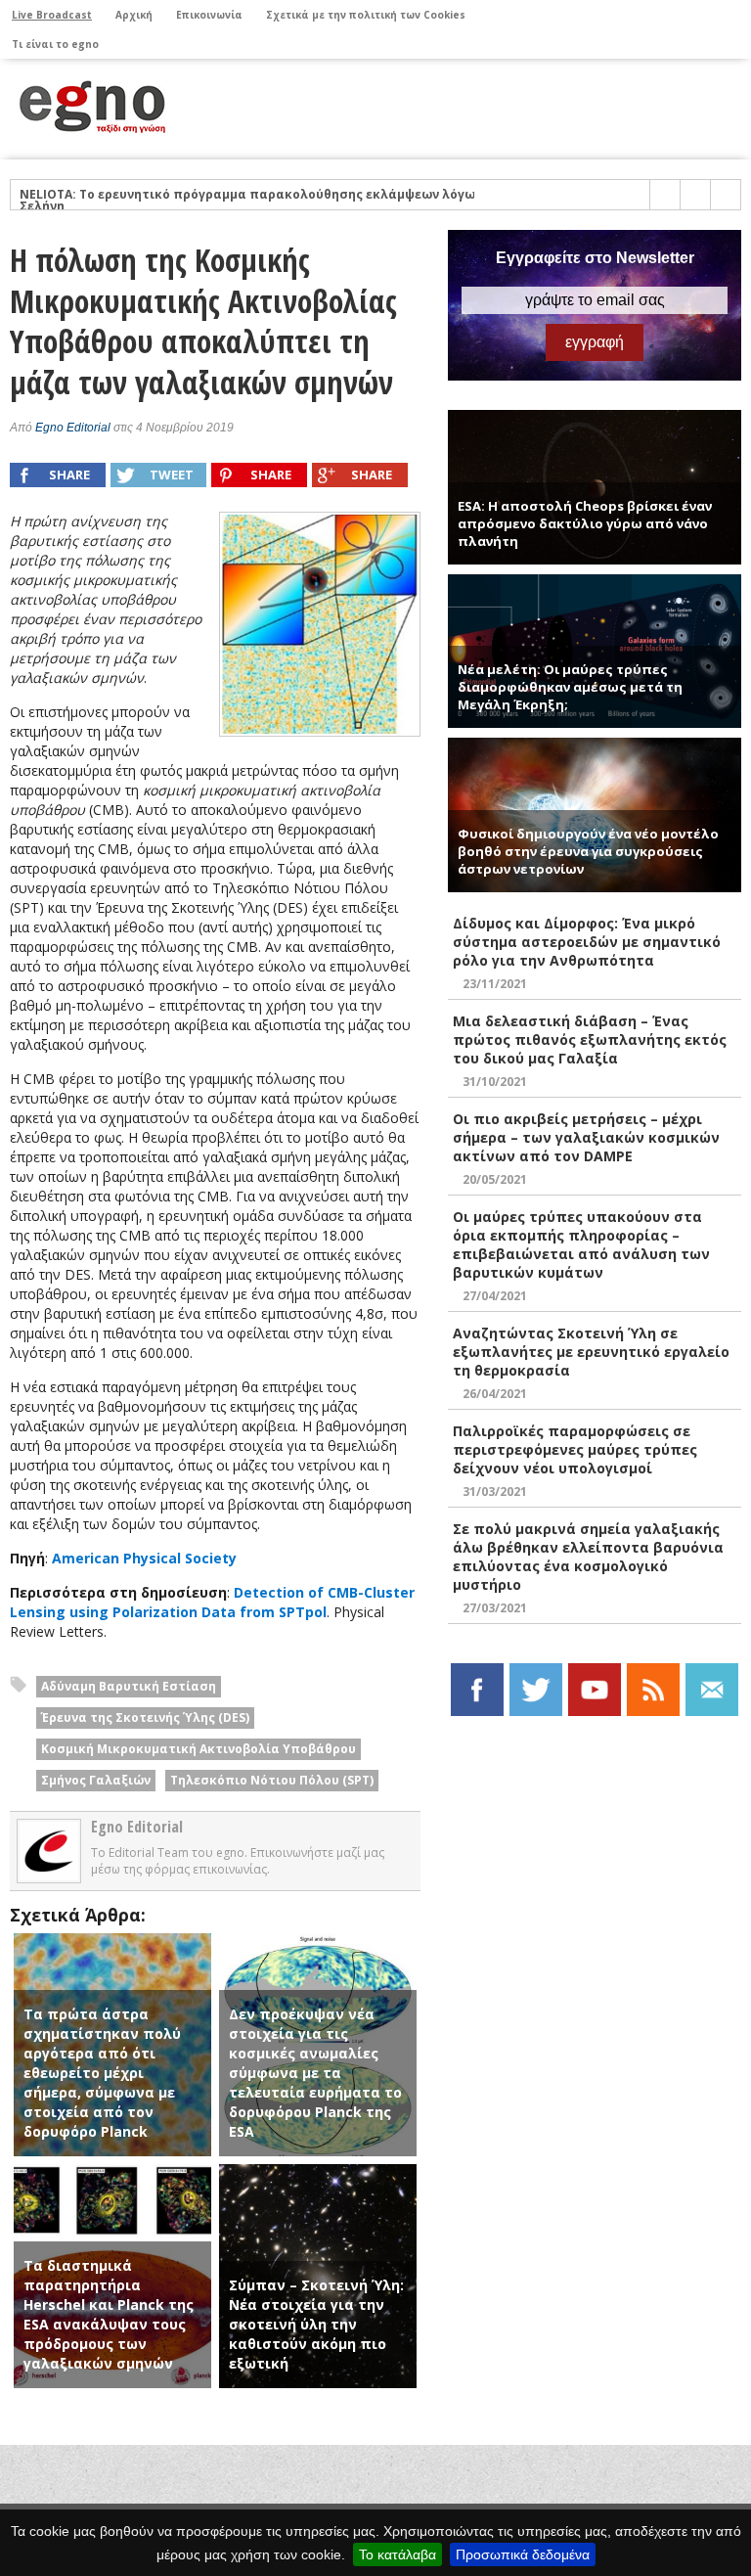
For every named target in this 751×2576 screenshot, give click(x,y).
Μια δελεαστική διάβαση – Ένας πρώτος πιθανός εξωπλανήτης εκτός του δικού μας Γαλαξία (590, 1039)
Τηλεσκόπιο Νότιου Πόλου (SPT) (272, 1780)
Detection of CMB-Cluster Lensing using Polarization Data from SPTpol (212, 1602)
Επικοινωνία (209, 15)
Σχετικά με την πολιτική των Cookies (366, 15)
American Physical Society (144, 1558)
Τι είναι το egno (55, 44)
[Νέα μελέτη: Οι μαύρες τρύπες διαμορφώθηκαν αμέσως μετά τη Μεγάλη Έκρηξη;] (595, 583)
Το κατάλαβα (398, 2554)
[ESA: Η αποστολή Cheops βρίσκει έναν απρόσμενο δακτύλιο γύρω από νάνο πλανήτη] (595, 418)
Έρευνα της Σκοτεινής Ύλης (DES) (145, 1717)
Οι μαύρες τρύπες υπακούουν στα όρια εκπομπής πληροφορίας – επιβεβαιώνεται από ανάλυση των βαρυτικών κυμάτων (581, 1244)
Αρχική (134, 15)
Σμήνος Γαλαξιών (96, 1780)
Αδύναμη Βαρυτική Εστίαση (129, 1686)
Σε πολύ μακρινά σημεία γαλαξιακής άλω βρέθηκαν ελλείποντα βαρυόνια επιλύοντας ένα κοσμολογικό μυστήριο (588, 1557)
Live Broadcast (52, 15)
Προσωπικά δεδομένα (523, 2554)
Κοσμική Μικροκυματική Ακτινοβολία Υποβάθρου (199, 1749)
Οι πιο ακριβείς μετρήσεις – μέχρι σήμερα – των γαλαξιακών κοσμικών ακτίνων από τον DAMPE (586, 1137)
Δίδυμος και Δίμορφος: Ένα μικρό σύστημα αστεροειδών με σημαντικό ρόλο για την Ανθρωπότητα (587, 942)
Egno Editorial (73, 428)
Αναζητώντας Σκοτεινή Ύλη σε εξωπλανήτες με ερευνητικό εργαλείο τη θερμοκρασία (591, 1352)
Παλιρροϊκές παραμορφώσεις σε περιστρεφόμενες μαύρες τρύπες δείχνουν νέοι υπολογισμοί (575, 1449)
